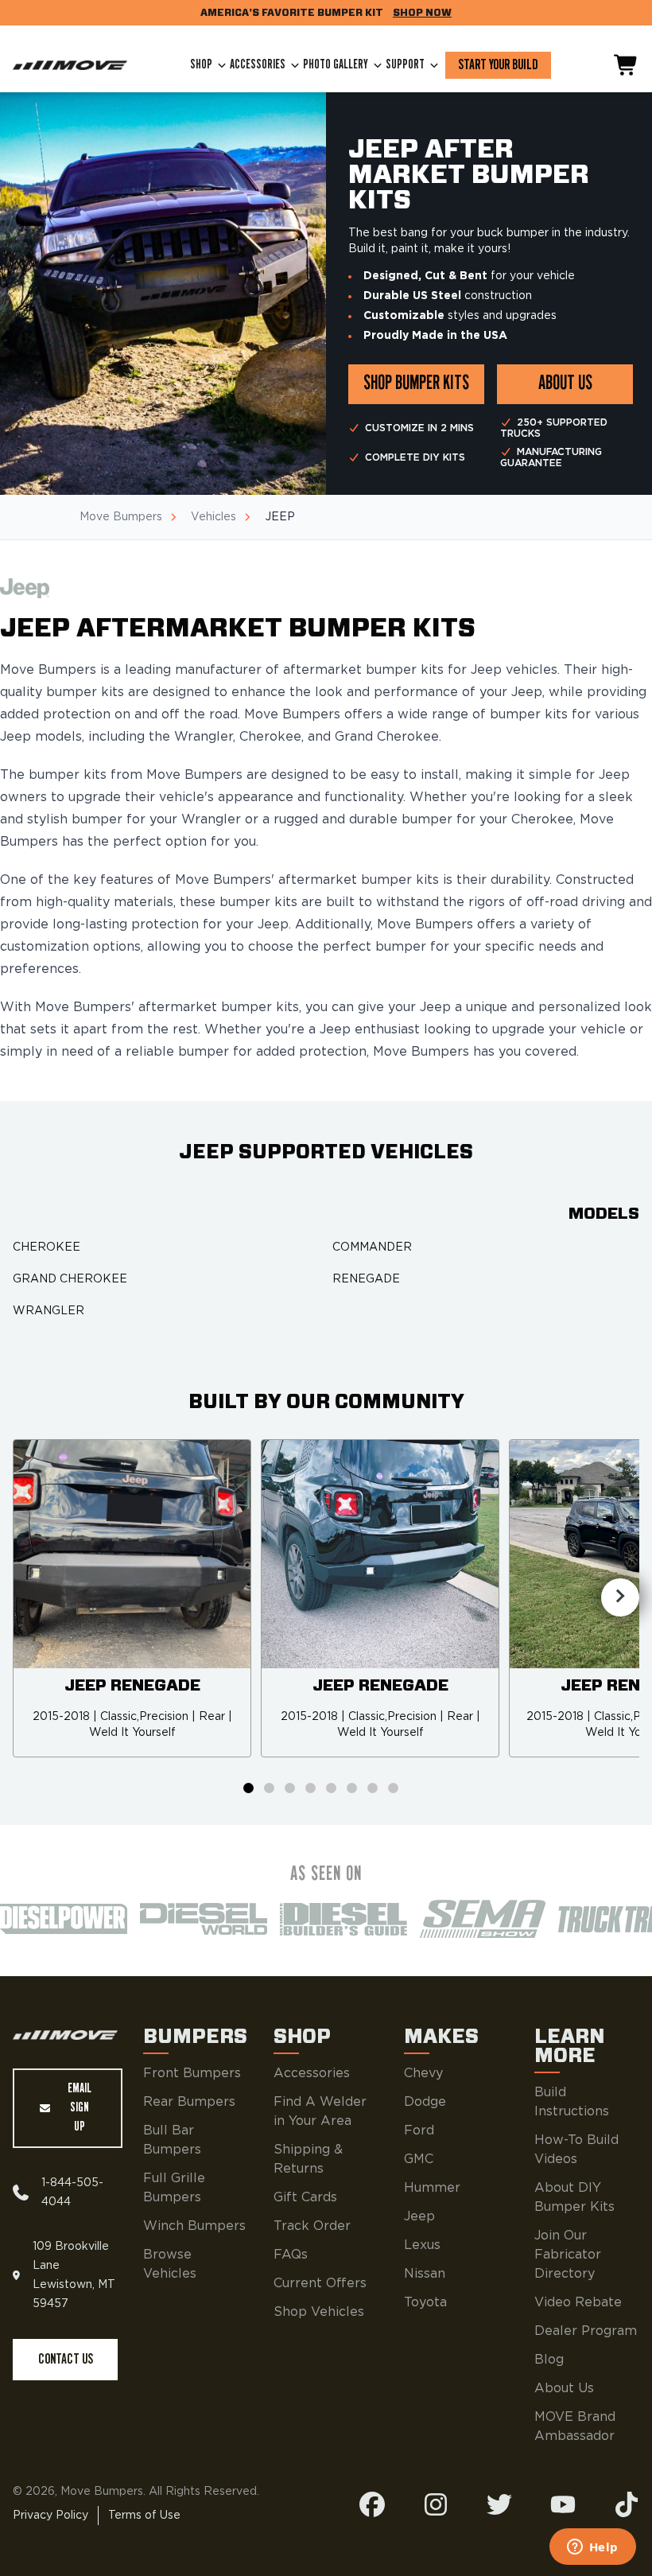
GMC (419, 2159)
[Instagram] (436, 2504)
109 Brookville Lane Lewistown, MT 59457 (74, 2275)
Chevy (423, 2073)
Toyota (425, 2302)
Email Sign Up (80, 2108)
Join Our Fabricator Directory (568, 2255)
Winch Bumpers (194, 2226)
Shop (201, 65)
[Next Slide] (620, 1597)
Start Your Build (498, 65)
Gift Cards (305, 2197)
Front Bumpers (192, 2073)
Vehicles (213, 517)
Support (405, 65)
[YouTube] (563, 2504)
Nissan (425, 2274)
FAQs (291, 2255)
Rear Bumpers (189, 2102)
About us (565, 384)
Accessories (258, 65)
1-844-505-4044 (72, 2193)
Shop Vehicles (319, 2312)
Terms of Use (144, 2516)
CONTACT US (66, 2360)
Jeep (419, 2216)
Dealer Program (586, 2331)
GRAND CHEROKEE (70, 1279)
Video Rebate (578, 2302)
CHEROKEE (47, 1247)
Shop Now (422, 13)
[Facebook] (372, 2504)
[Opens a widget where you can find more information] (592, 2548)
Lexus (422, 2245)
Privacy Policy (50, 2516)
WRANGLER (49, 1311)
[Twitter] (499, 2504)
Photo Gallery (336, 65)
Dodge (425, 2102)
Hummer (432, 2188)
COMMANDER (372, 1247)
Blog (549, 2360)
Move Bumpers (121, 517)
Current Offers (320, 2283)
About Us (564, 2388)
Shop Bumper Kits (416, 384)
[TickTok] (627, 2504)
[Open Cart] (627, 65)
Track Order (312, 2226)
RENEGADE (366, 1279)
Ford (419, 2130)
